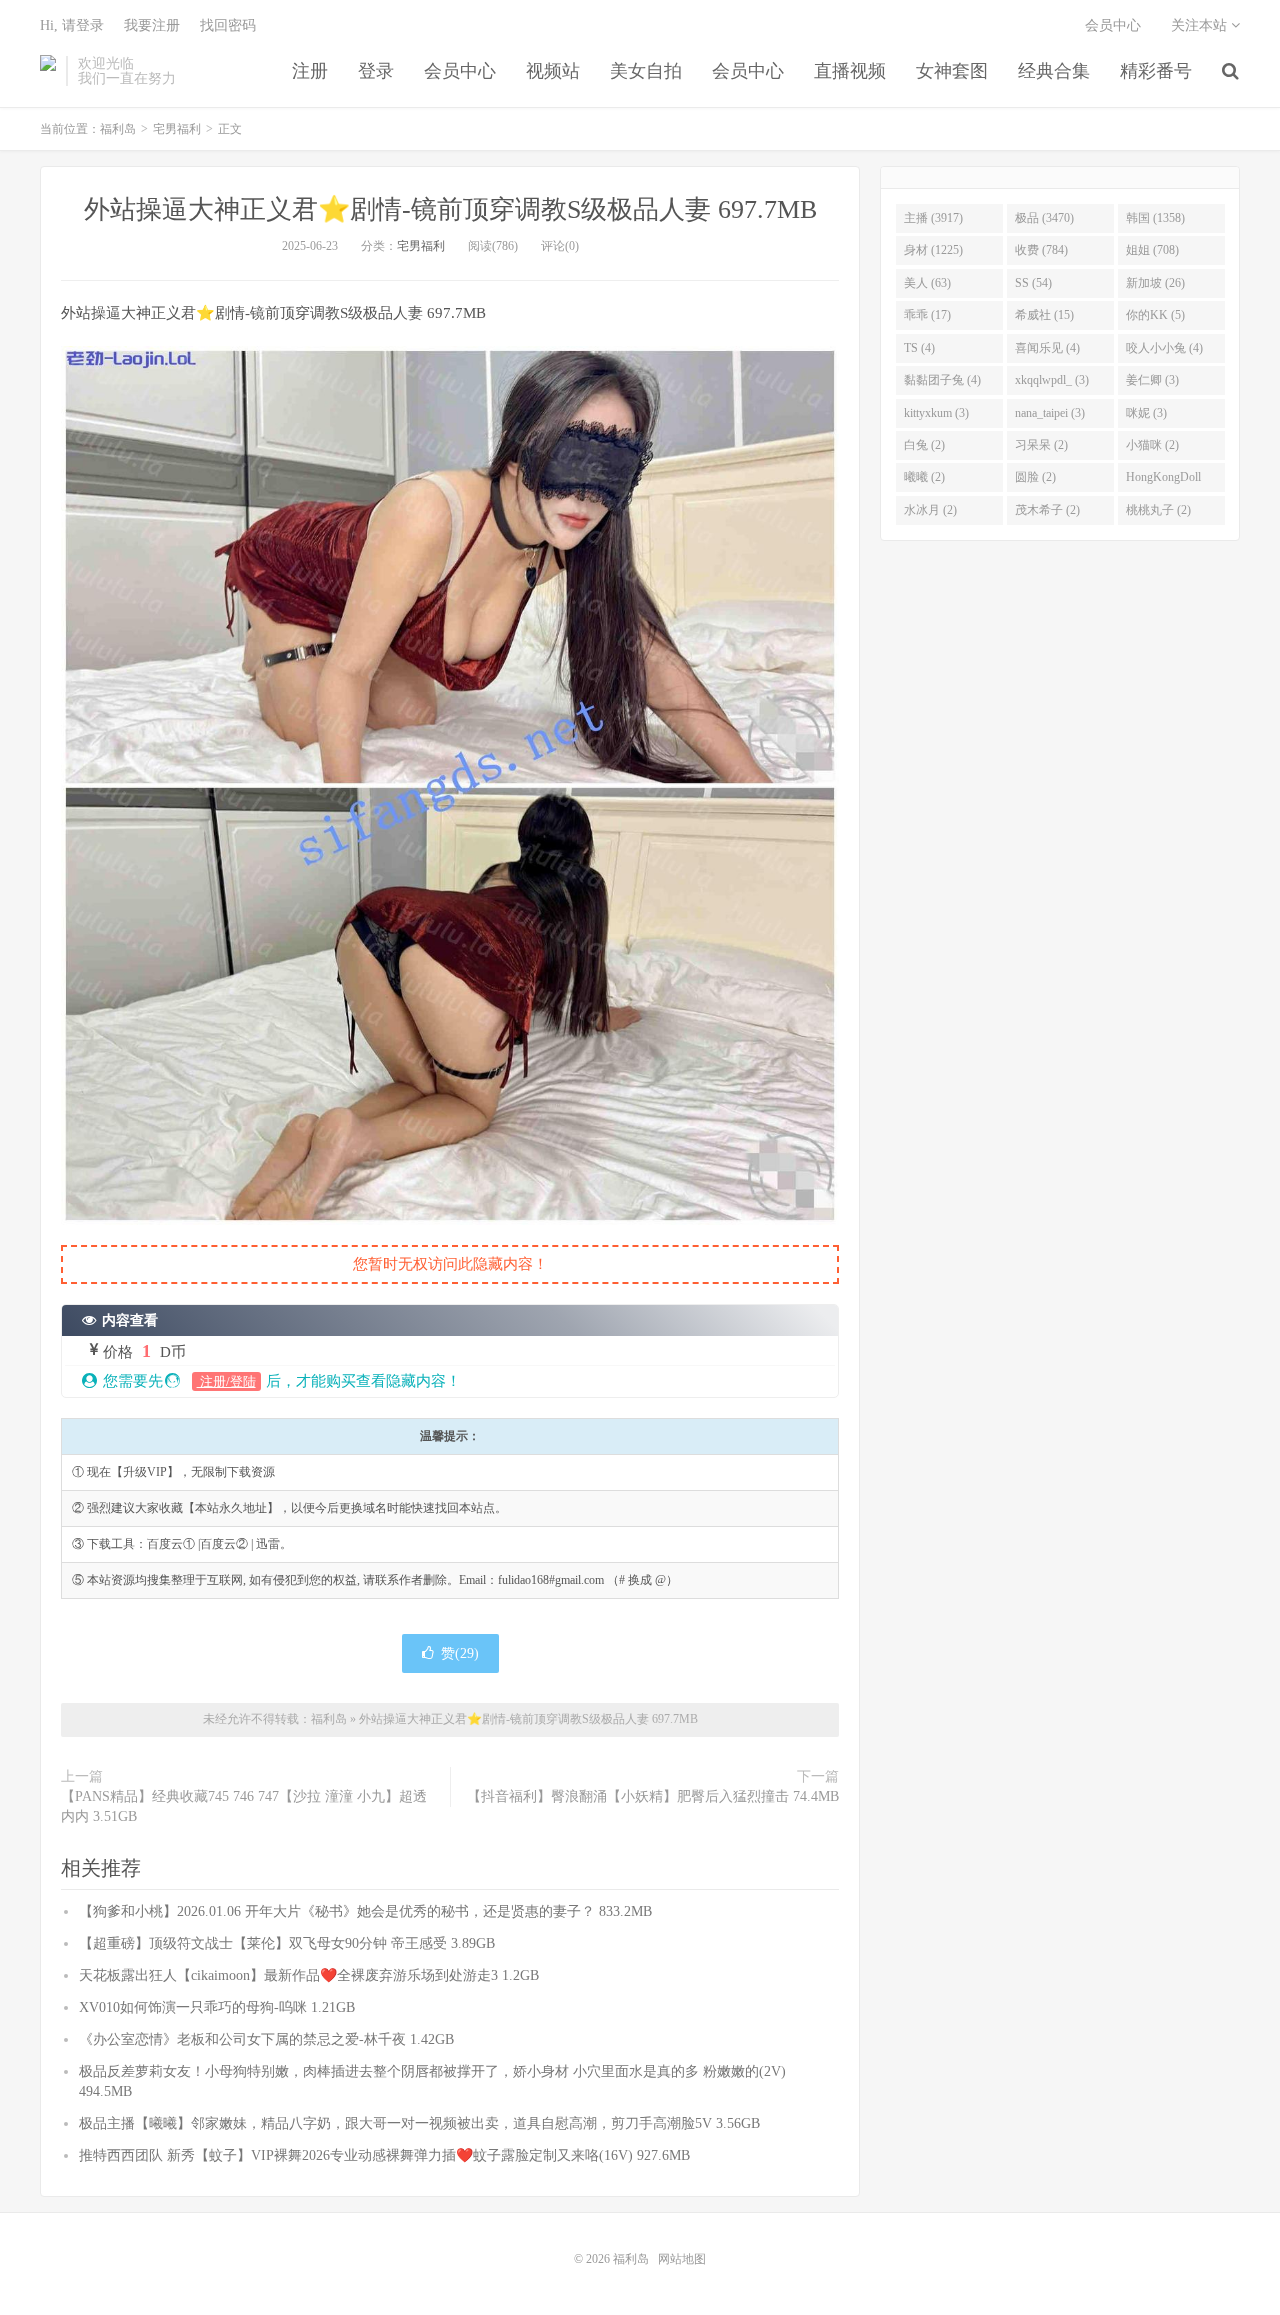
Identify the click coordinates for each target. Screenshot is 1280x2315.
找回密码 (228, 25)
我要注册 (152, 25)
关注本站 (1201, 25)
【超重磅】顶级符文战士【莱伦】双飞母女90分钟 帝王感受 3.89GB (287, 1943)
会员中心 (460, 71)
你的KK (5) (1155, 315)
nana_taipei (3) (1050, 413)
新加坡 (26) (1155, 283)
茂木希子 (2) (1047, 510)
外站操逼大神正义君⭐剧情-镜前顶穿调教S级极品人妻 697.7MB (450, 209)
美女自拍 (646, 71)
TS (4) (919, 348)
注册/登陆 (226, 1381)
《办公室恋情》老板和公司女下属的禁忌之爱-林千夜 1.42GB (266, 2039)
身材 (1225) (933, 250)
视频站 (553, 71)
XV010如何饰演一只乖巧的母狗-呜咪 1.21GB (217, 2007)
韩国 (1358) (1155, 218)
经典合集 (1054, 71)
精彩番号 (1156, 71)
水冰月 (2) (930, 510)
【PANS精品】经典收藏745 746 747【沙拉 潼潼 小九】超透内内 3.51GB (244, 1806)
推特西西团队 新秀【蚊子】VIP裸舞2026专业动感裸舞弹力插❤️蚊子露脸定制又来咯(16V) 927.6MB (384, 2155)
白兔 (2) (924, 445)
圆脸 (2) (1035, 477)
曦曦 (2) (924, 477)
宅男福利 (177, 129)
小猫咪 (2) (1152, 445)
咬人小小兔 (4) (1164, 348)
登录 (376, 71)
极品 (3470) (1044, 218)
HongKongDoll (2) (1163, 481)
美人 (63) (927, 283)
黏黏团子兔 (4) (942, 380)
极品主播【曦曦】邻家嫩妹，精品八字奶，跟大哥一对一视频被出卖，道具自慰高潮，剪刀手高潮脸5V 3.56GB (419, 2123)
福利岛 (48, 71)
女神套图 (952, 71)
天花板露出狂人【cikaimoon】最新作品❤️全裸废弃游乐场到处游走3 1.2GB (309, 1975)
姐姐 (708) (1152, 250)
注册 (310, 71)
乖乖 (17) (927, 315)
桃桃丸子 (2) (1158, 510)
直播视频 (850, 71)
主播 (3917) (933, 218)
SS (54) (1033, 283)
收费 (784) (1041, 250)
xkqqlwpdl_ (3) (1052, 380)
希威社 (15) (1044, 315)
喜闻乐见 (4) (1047, 348)
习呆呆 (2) (1041, 445)
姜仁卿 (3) (1152, 380)
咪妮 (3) (1146, 413)
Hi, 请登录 (72, 25)
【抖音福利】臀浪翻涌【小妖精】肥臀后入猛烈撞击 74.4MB (653, 1796)
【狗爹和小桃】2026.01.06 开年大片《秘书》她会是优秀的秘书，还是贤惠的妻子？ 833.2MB (365, 1911)
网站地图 (682, 2259)
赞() (460, 1653)
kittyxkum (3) (936, 413)
